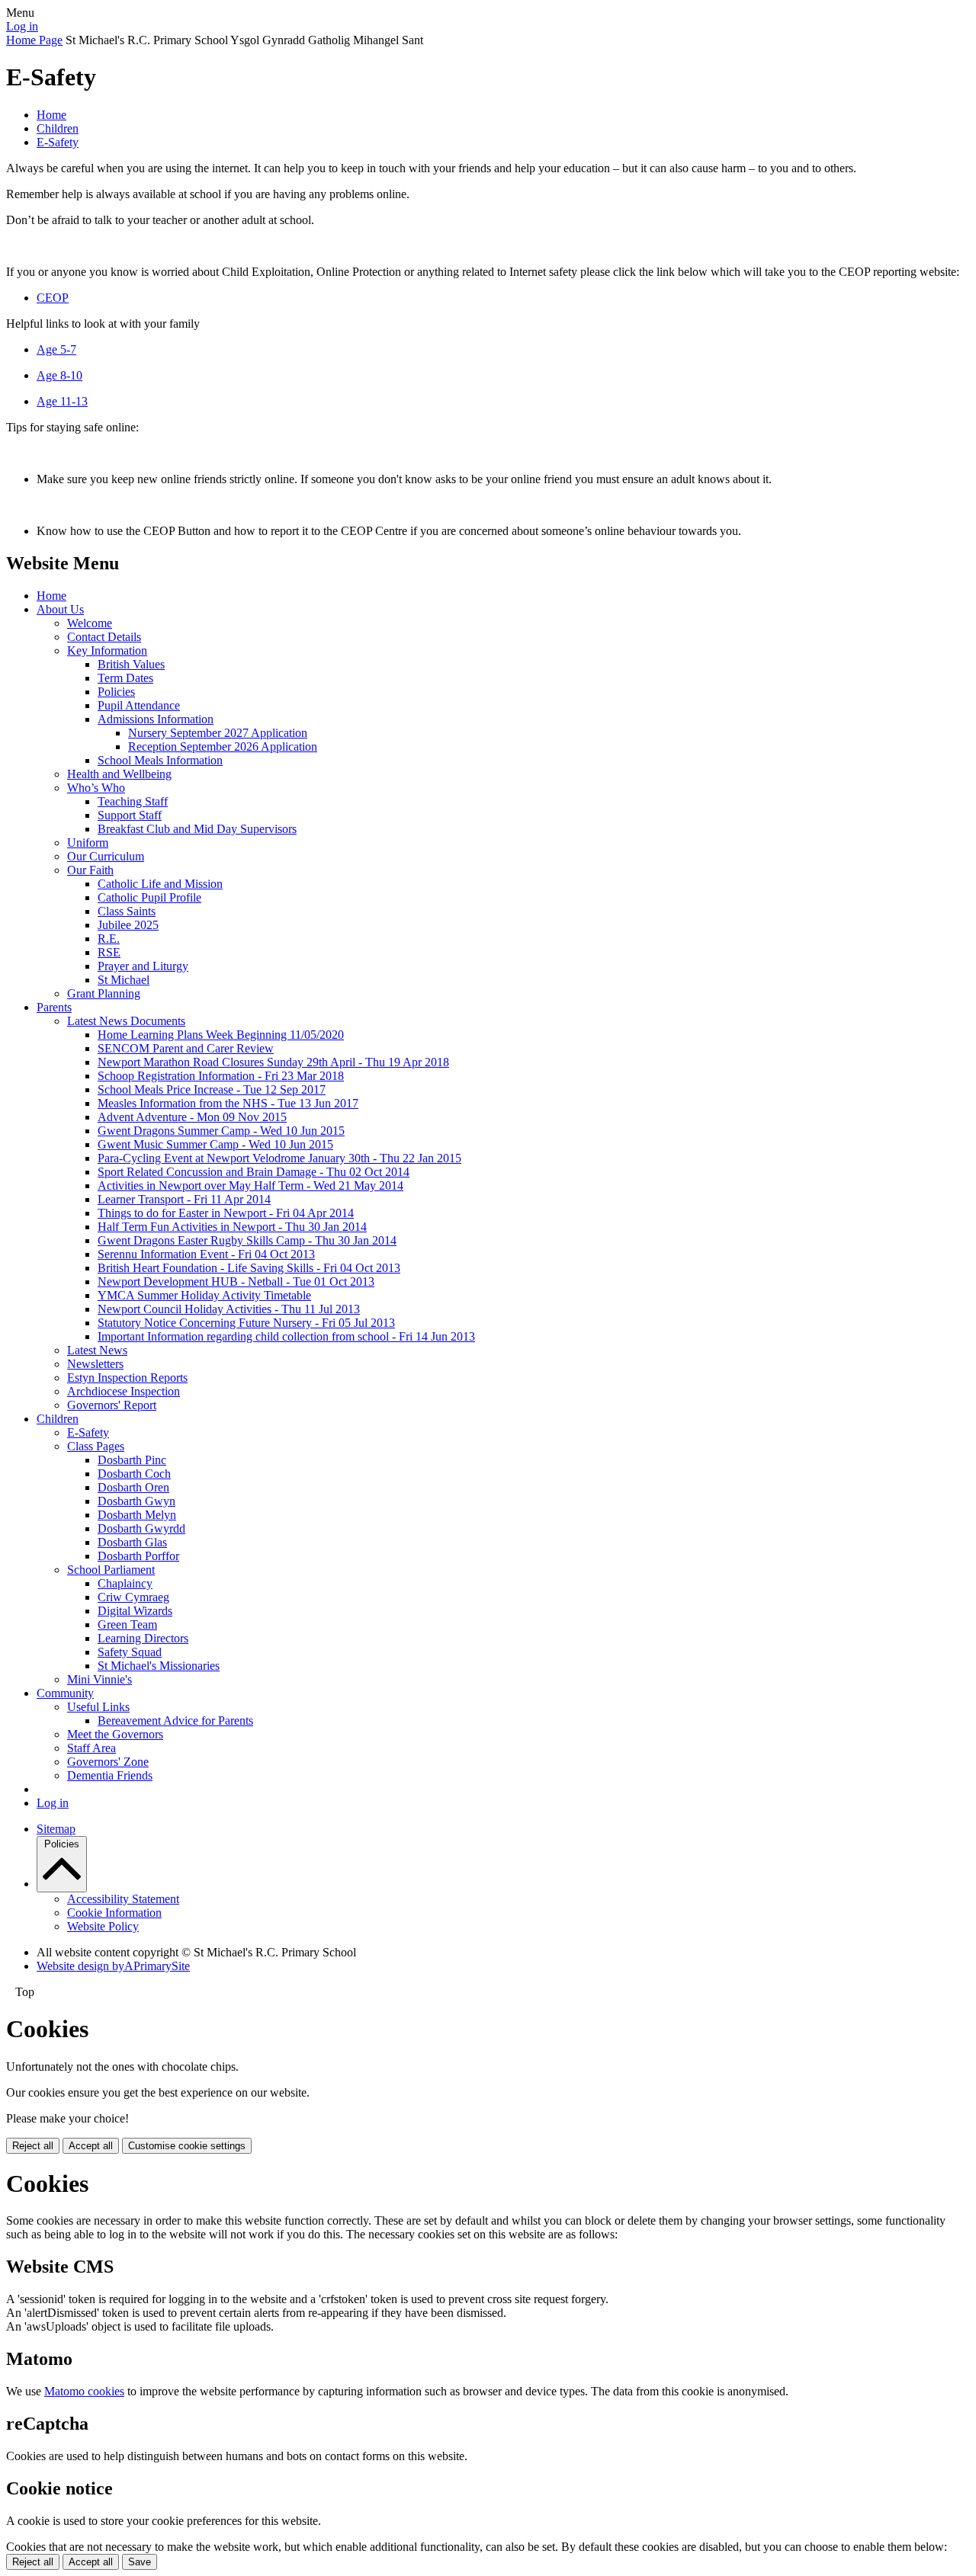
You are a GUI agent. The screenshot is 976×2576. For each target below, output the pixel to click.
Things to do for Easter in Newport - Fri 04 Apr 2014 (226, 1213)
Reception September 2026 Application (223, 747)
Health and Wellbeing (119, 774)
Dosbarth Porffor (138, 1556)
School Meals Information (160, 760)
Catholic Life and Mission (160, 884)
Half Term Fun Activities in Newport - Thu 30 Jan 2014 (232, 1227)
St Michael (124, 980)
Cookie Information (114, 1913)
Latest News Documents (126, 1021)
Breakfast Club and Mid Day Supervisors (197, 829)
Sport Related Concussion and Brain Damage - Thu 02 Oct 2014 (254, 1172)
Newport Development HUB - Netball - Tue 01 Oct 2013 (236, 1282)
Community (65, 1693)
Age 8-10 (59, 375)
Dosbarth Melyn (137, 1515)
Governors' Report (112, 1405)
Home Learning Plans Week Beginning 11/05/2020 (221, 1035)
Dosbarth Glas (132, 1542)
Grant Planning (104, 993)
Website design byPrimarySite (113, 1966)
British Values (131, 664)
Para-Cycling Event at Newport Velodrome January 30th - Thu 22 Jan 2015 (279, 1158)
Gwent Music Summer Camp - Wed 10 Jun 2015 (215, 1144)
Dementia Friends (110, 1775)
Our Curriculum (106, 856)
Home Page (34, 40)
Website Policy (103, 1926)
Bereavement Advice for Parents (175, 1721)
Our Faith (90, 870)
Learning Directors (143, 1638)
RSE (109, 952)
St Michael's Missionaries (159, 1666)
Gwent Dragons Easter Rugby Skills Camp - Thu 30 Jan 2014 (247, 1240)
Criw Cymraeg (133, 1597)
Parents (54, 1007)
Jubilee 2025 (128, 925)
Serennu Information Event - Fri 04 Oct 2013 (206, 1254)
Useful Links (98, 1707)
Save (140, 2562)
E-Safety (58, 142)
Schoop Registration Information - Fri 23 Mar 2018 (221, 1076)
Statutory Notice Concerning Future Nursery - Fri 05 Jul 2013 (246, 1323)
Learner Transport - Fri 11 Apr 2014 (184, 1199)
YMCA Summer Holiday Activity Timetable (204, 1295)
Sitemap (56, 1829)
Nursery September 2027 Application (218, 733)
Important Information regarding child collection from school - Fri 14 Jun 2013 (286, 1336)
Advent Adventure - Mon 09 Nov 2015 (192, 1117)
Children (58, 128)
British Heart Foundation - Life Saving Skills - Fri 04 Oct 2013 (249, 1268)
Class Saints (127, 911)
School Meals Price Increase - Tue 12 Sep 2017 (212, 1089)
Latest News (97, 1350)
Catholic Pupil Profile (149, 897)
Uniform (88, 843)
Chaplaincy (125, 1583)
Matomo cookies (84, 2391)
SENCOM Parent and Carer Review (186, 1048)
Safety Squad (130, 1652)
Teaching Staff (133, 801)
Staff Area (91, 1748)
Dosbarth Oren (133, 1487)
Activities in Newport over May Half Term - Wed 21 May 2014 (250, 1185)
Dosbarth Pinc (132, 1460)
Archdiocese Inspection (124, 1391)
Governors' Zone (108, 1762)
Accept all (91, 2146)
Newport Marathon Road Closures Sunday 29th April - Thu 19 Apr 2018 (273, 1062)
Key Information (107, 650)
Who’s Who (96, 788)
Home (51, 115)
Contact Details (104, 637)
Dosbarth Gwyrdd (141, 1528)
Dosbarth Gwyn (136, 1501)
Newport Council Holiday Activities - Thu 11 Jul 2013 (229, 1309)
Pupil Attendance (139, 705)
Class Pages (96, 1446)
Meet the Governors (115, 1734)
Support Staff (130, 815)
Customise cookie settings (187, 2146)
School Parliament (111, 1570)
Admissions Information (156, 719)
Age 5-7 (56, 349)
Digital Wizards (135, 1611)
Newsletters (95, 1364)
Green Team (127, 1624)
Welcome (90, 623)
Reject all (33, 2146)
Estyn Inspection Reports (127, 1378)
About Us (60, 609)
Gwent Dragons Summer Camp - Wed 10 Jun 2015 (221, 1131)
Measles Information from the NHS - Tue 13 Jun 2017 (228, 1103)
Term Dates (125, 678)
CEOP (53, 298)
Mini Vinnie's (100, 1679)
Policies (116, 692)
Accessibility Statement (123, 1899)
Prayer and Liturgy (143, 966)
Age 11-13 (62, 401)
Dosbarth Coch (134, 1474)
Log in (22, 26)
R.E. (109, 939)
